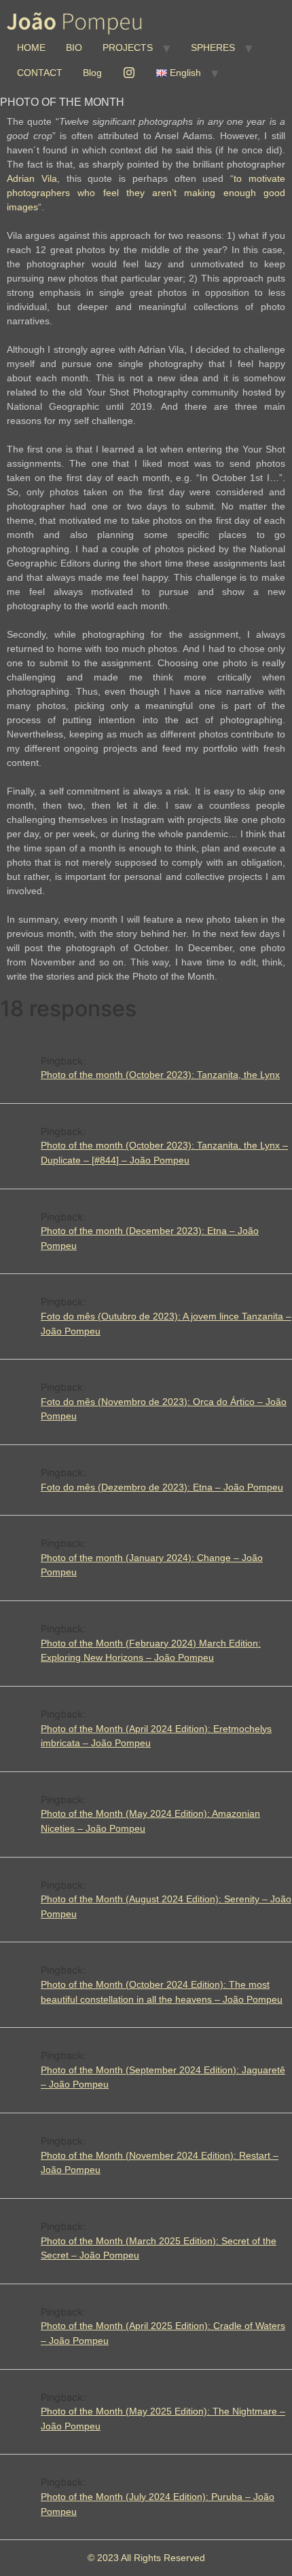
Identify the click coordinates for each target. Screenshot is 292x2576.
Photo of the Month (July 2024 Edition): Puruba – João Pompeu (158, 2504)
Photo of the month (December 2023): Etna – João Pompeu (150, 1238)
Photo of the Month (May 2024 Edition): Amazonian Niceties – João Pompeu (150, 1821)
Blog (92, 73)
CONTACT (40, 73)
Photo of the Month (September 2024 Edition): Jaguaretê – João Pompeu (163, 2077)
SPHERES (213, 47)
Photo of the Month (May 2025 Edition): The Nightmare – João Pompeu (163, 2419)
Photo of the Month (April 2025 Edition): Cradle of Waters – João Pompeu (163, 2333)
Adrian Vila (32, 178)
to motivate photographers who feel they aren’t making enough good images (146, 193)
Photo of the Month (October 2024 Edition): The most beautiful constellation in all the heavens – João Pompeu (162, 1992)
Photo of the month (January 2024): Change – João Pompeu (152, 1565)
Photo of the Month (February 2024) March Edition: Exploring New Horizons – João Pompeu (151, 1651)
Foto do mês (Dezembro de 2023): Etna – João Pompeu (162, 1487)
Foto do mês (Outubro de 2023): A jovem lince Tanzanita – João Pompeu (166, 1324)
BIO (74, 47)
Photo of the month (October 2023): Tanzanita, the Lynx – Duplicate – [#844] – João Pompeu (164, 1153)
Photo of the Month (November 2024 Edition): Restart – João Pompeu (160, 2163)
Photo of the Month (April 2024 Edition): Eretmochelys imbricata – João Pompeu (156, 1736)
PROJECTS (128, 47)
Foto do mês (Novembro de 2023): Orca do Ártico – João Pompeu (164, 1409)
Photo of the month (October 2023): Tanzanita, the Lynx (160, 1075)
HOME (31, 47)
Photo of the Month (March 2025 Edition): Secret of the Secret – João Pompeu (159, 2248)
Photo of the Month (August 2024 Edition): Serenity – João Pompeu (166, 1906)
